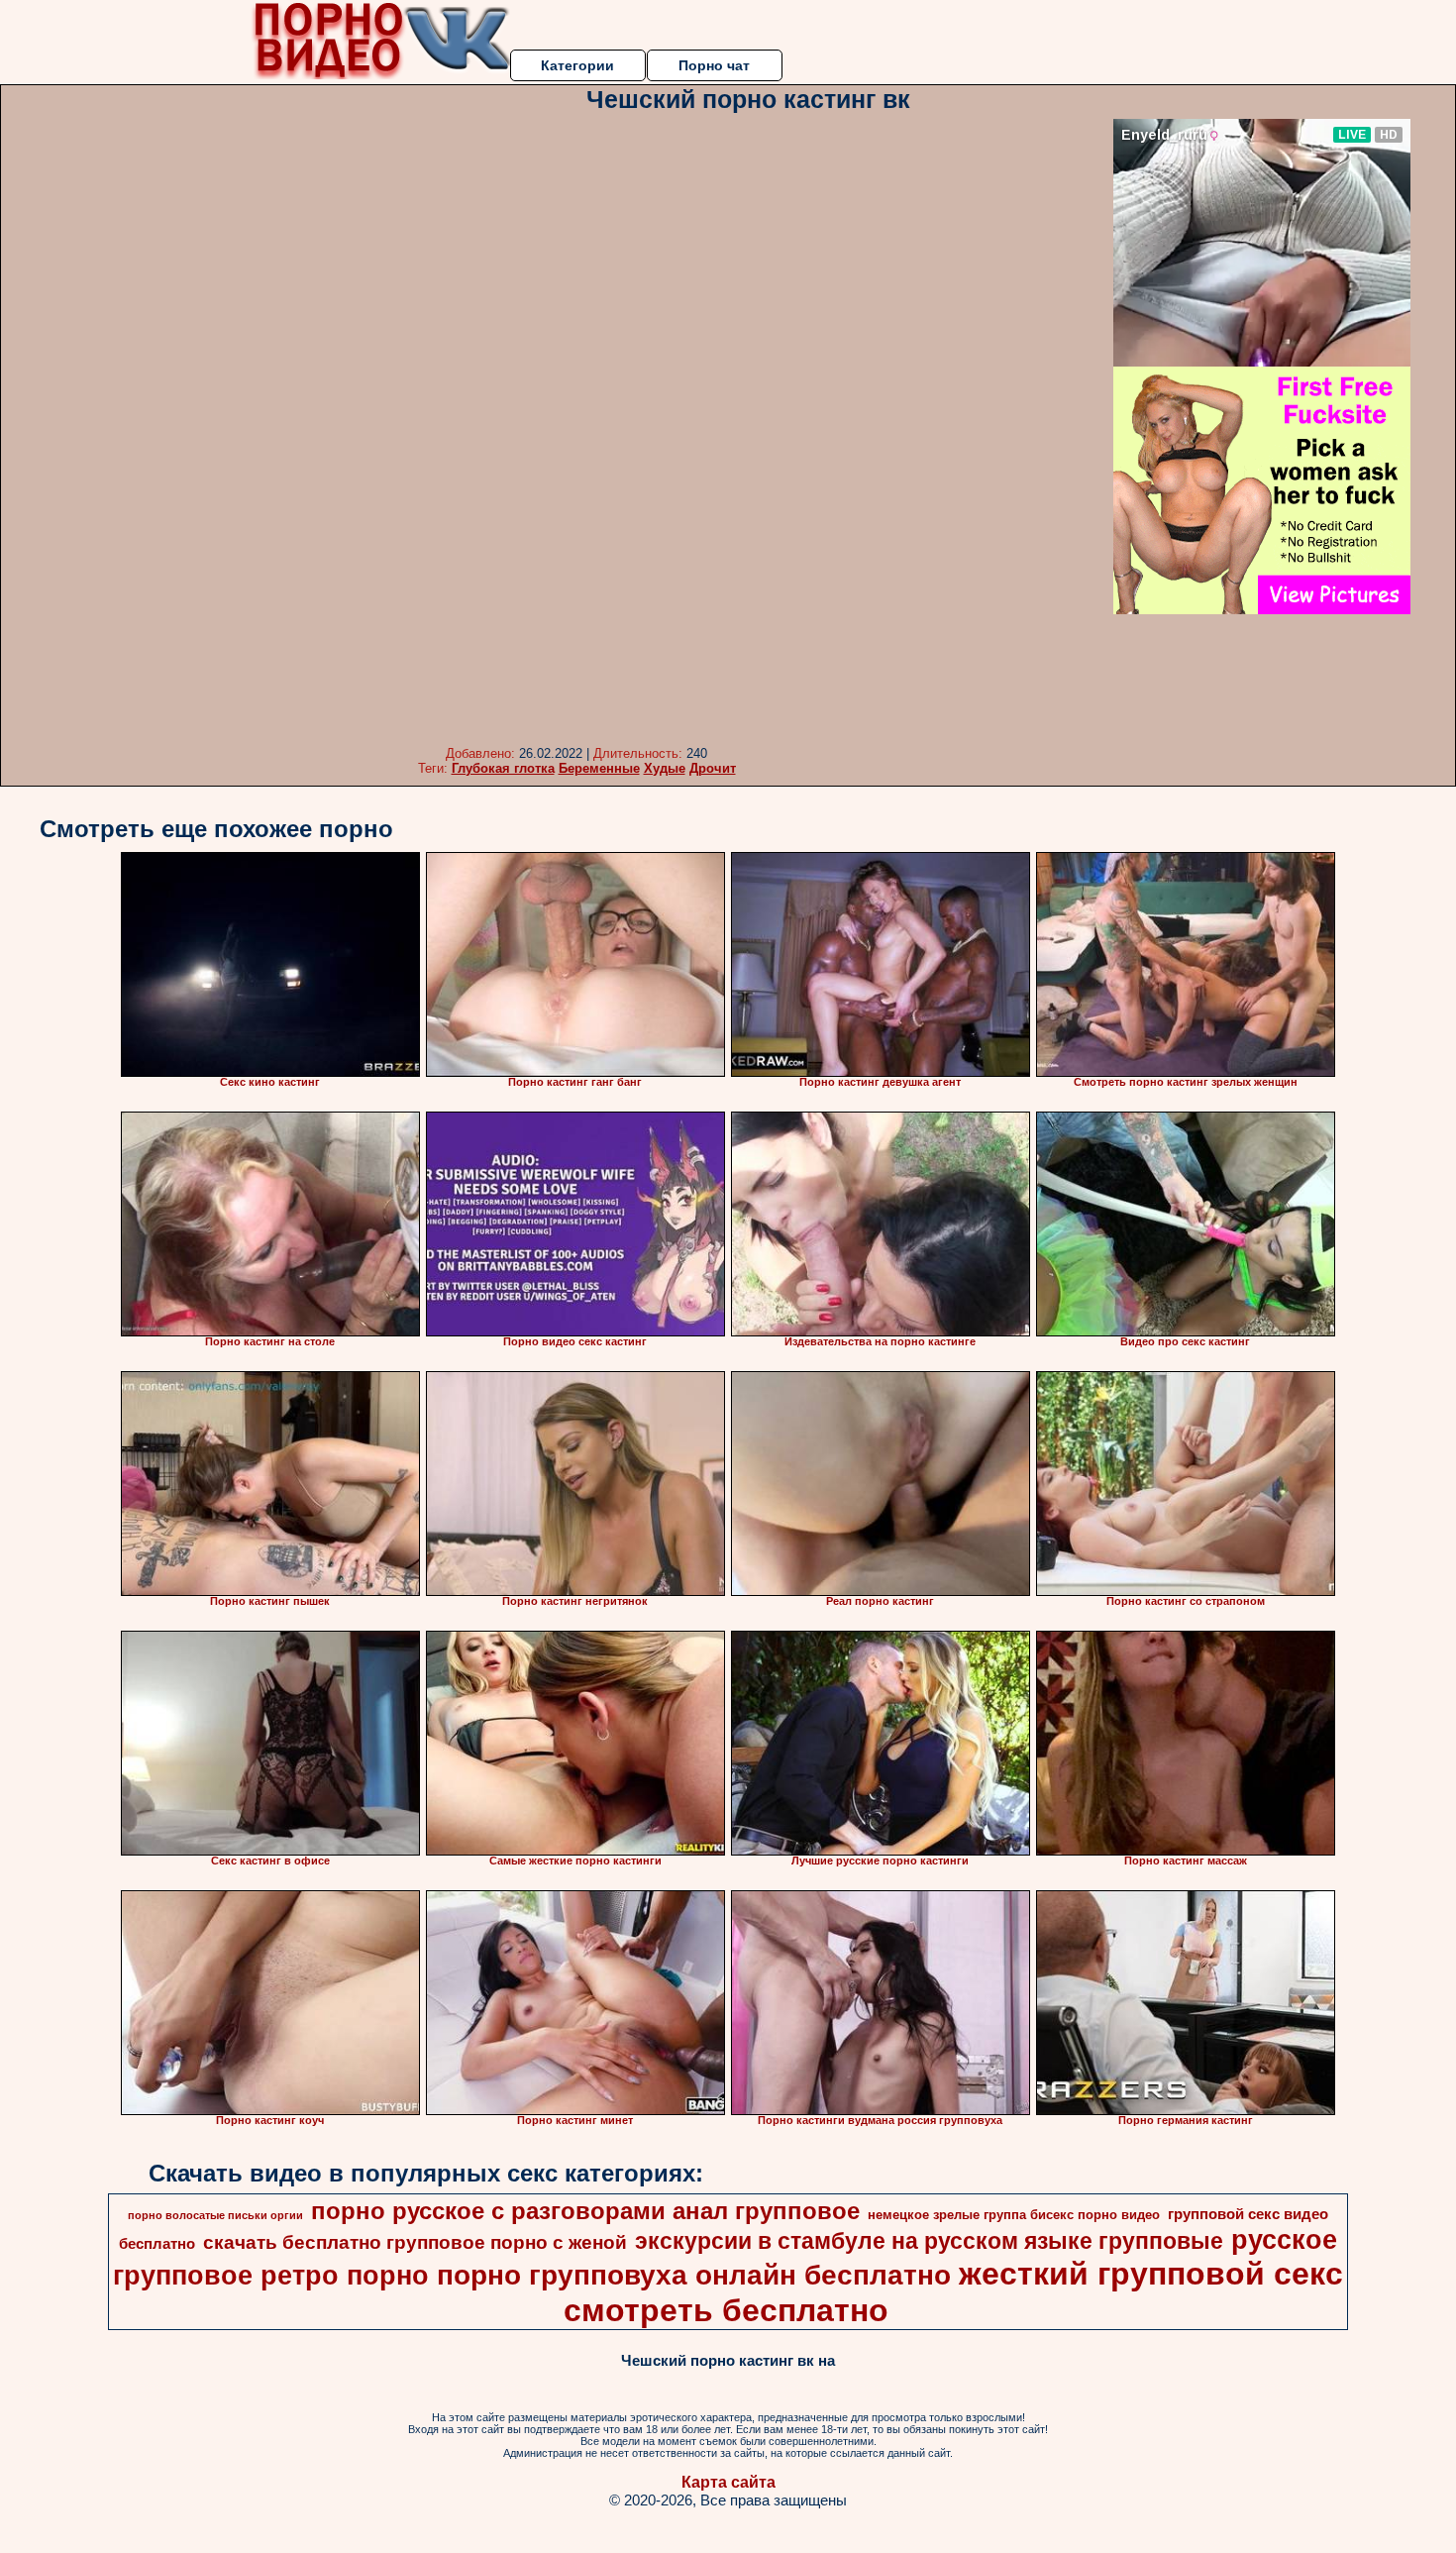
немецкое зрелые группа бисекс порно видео (1014, 2215)
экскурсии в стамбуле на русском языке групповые (929, 2241)
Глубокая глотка (503, 768)
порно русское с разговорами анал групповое (585, 2211)
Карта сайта (728, 2482)
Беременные (599, 768)
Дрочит (713, 768)
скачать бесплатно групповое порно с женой (415, 2242)
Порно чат (714, 65)
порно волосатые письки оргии (215, 2215)
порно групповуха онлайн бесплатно (694, 2275)
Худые (665, 768)
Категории (577, 65)
